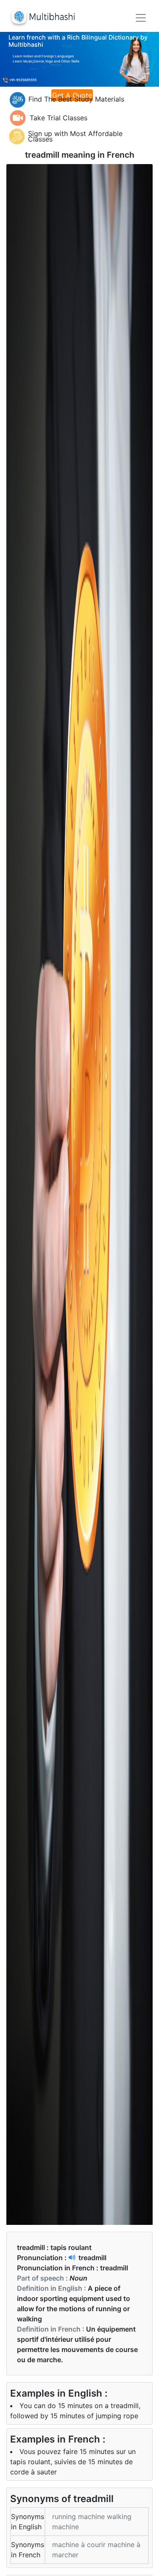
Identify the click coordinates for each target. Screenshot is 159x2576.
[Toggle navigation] (141, 18)
